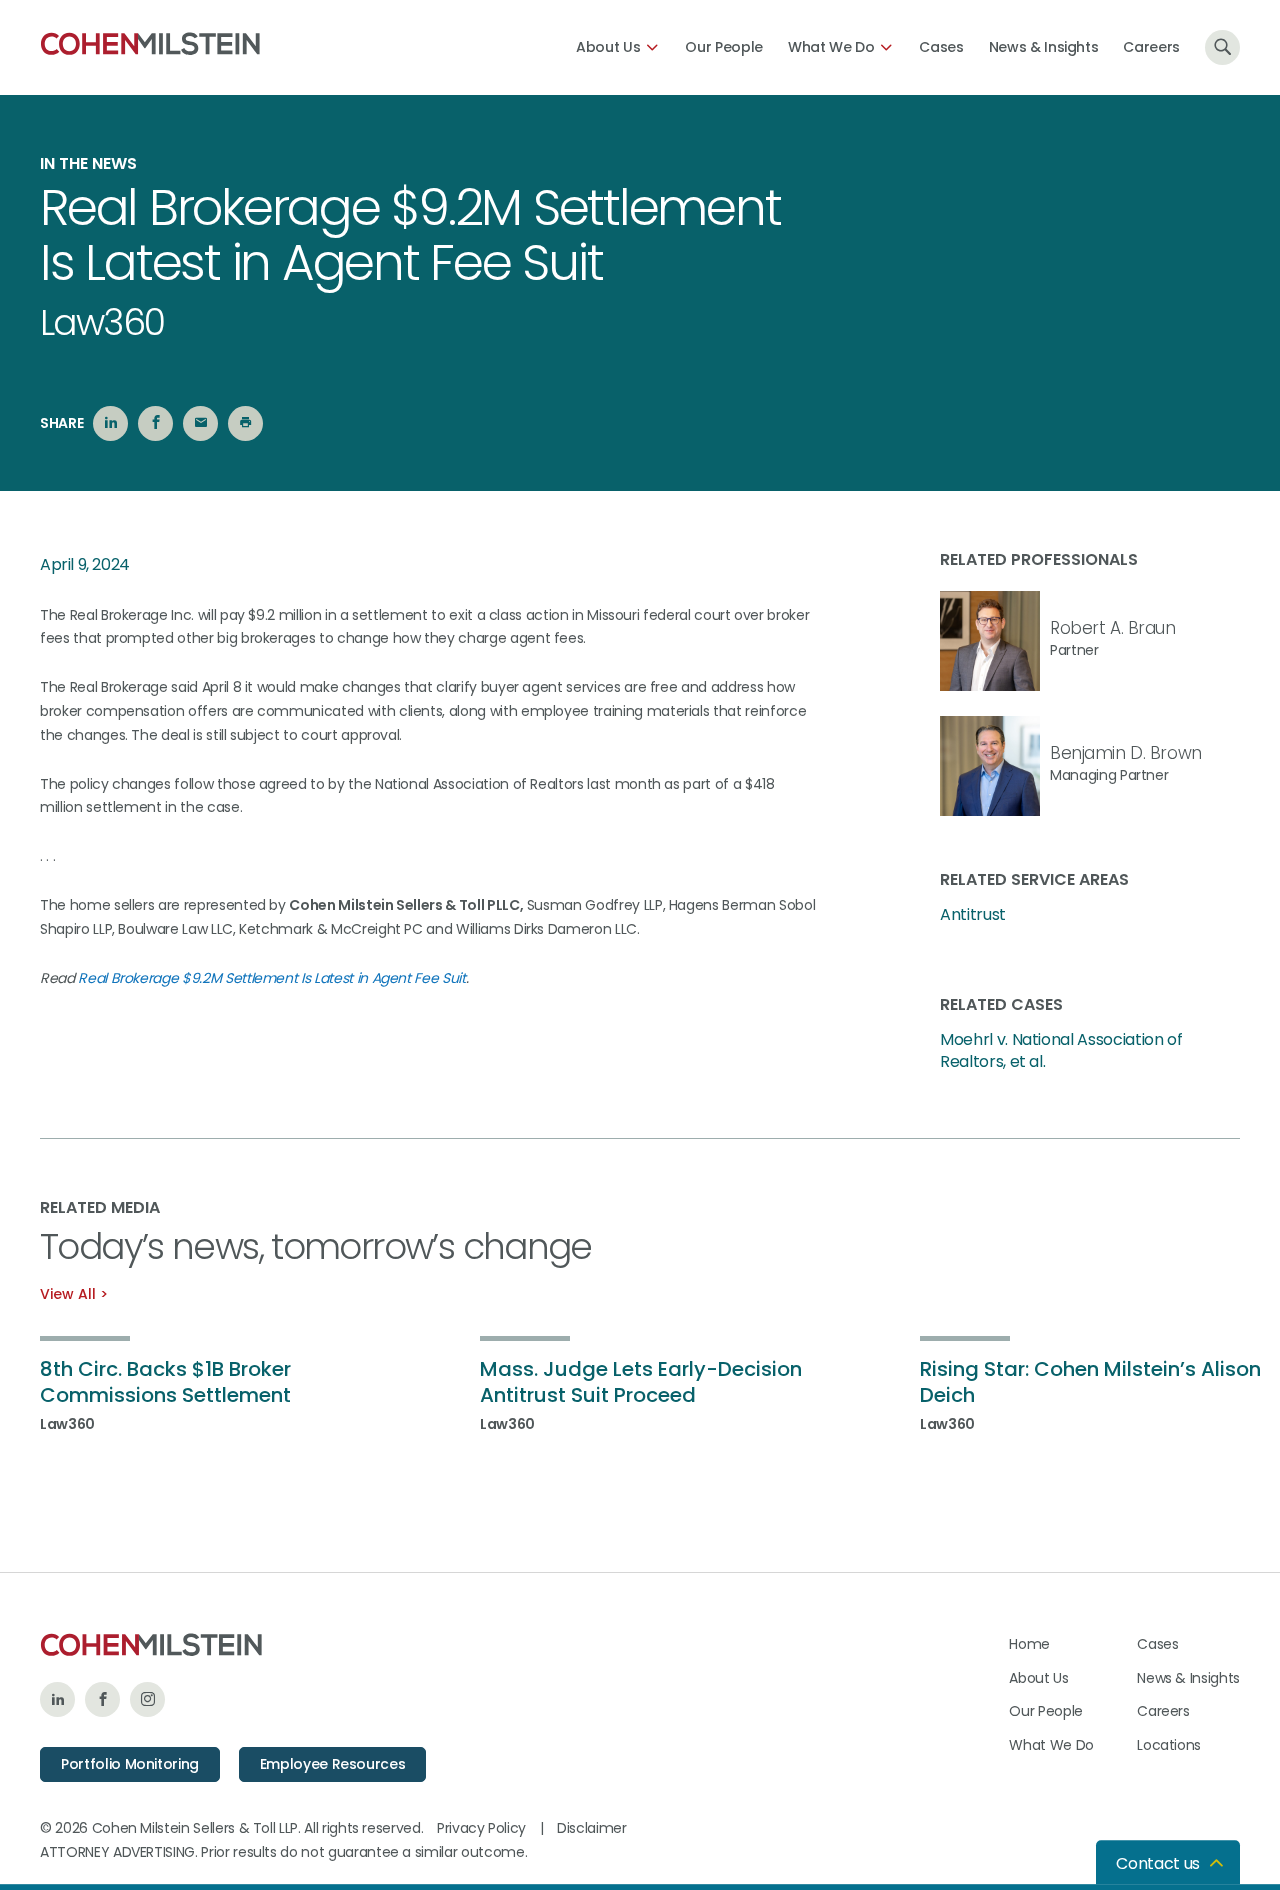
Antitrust (973, 915)
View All (68, 1294)
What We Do (831, 47)
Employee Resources (333, 1764)
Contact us (1158, 1863)
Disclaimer (592, 1828)
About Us (608, 47)
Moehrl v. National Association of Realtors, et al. (1061, 1051)
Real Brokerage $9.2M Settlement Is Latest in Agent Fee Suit (271, 978)
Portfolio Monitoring (130, 1764)
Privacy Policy (481, 1828)
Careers (1151, 47)
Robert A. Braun (1113, 628)
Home (1029, 1644)
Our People (724, 47)
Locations (1169, 1745)
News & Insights (1044, 47)
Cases (941, 47)
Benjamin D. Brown (1126, 753)
